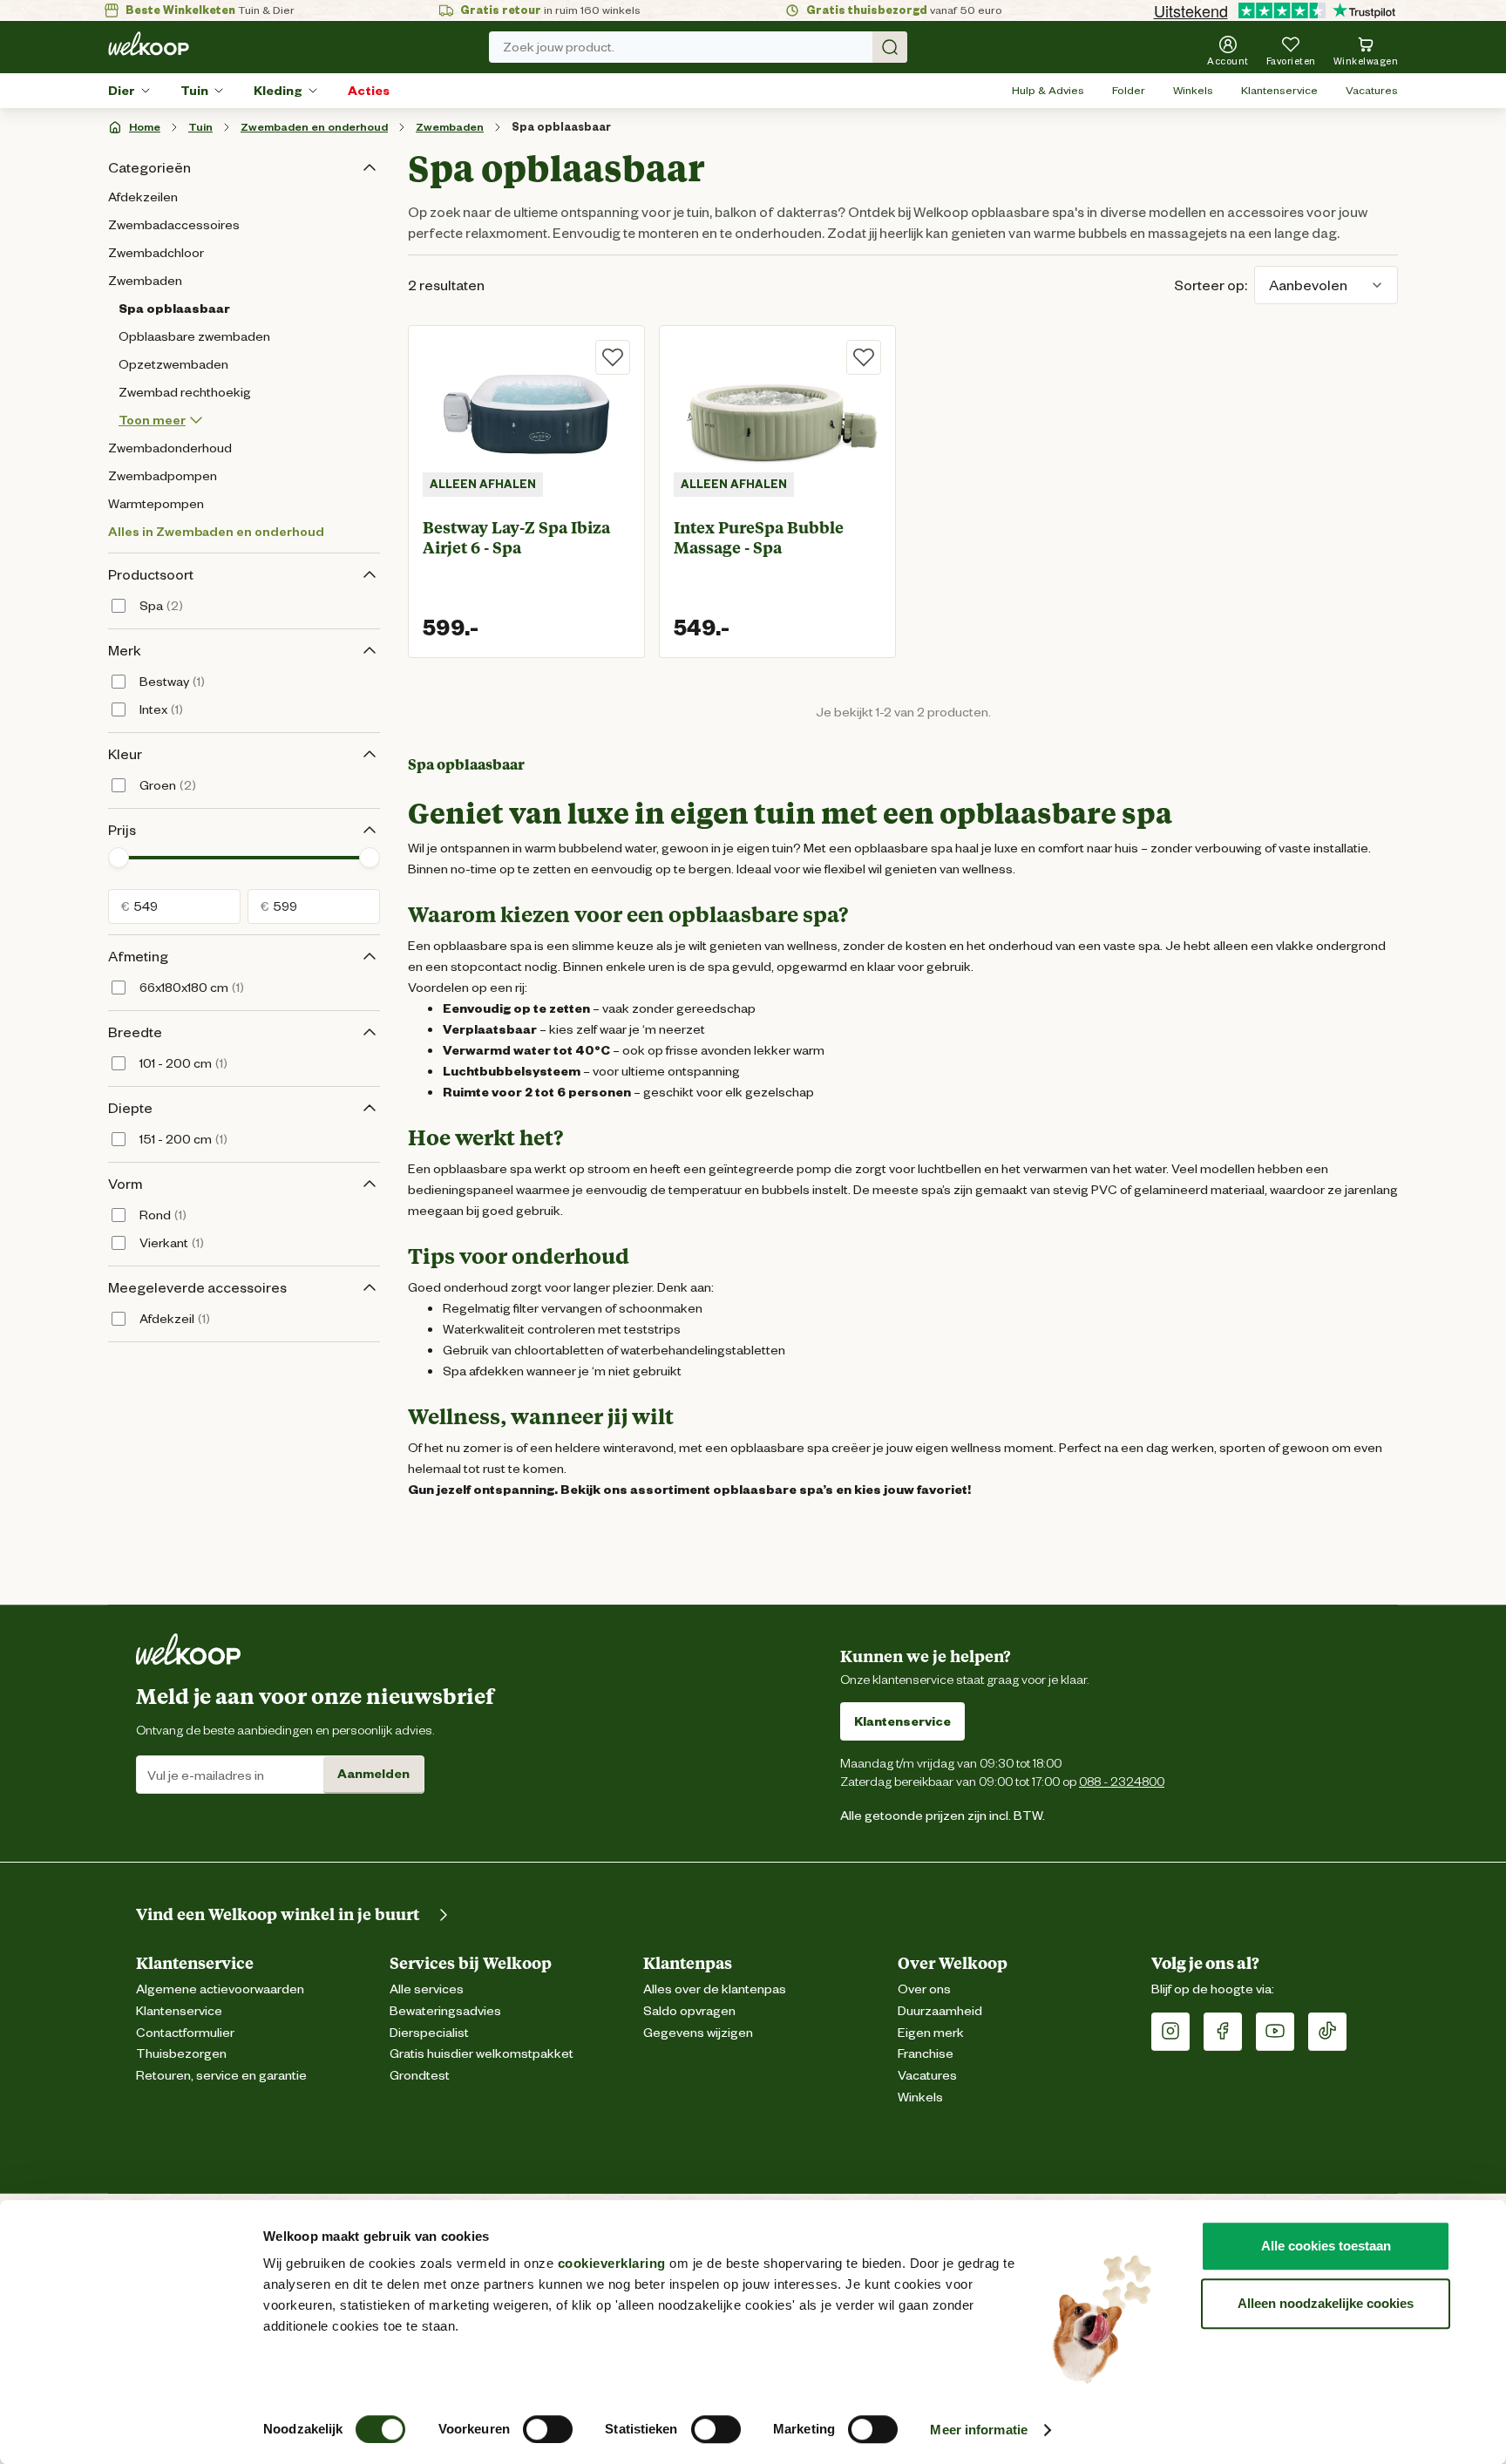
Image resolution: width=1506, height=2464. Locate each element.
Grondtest (420, 2076)
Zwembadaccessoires (174, 225)
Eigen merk (931, 2033)
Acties (369, 91)
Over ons (924, 1989)
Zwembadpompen (163, 476)
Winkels (1193, 90)
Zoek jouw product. (559, 47)
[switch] (548, 2429)
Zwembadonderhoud (170, 448)
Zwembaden (450, 127)
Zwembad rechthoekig (185, 392)
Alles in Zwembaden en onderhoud (216, 532)
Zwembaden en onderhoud (314, 127)
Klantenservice (1279, 90)
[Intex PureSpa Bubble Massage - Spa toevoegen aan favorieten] (864, 357)
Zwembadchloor (156, 253)
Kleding (278, 91)
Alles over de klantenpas (715, 1989)
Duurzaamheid (940, 2011)
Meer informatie (979, 2430)
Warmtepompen (156, 504)
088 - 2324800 (1122, 1781)
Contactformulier (185, 2033)
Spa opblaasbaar (561, 127)
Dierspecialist (429, 2033)
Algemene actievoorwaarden (220, 1989)
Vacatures (1372, 90)
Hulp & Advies (1048, 90)
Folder (1129, 90)
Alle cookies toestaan (1326, 2246)
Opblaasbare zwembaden (194, 336)
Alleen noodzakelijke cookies (1326, 2303)
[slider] (119, 858)
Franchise (926, 2054)
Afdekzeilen (143, 197)
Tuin (194, 91)
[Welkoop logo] (149, 44)
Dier (122, 91)
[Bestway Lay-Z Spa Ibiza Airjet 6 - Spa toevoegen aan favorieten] (613, 357)
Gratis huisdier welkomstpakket (482, 2054)
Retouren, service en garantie (221, 2076)
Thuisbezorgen (181, 2054)
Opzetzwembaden (173, 364)
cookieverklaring (612, 2263)
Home (145, 127)
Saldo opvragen (689, 2011)
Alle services (427, 1989)
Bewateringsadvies (445, 2011)
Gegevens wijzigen (698, 2033)
